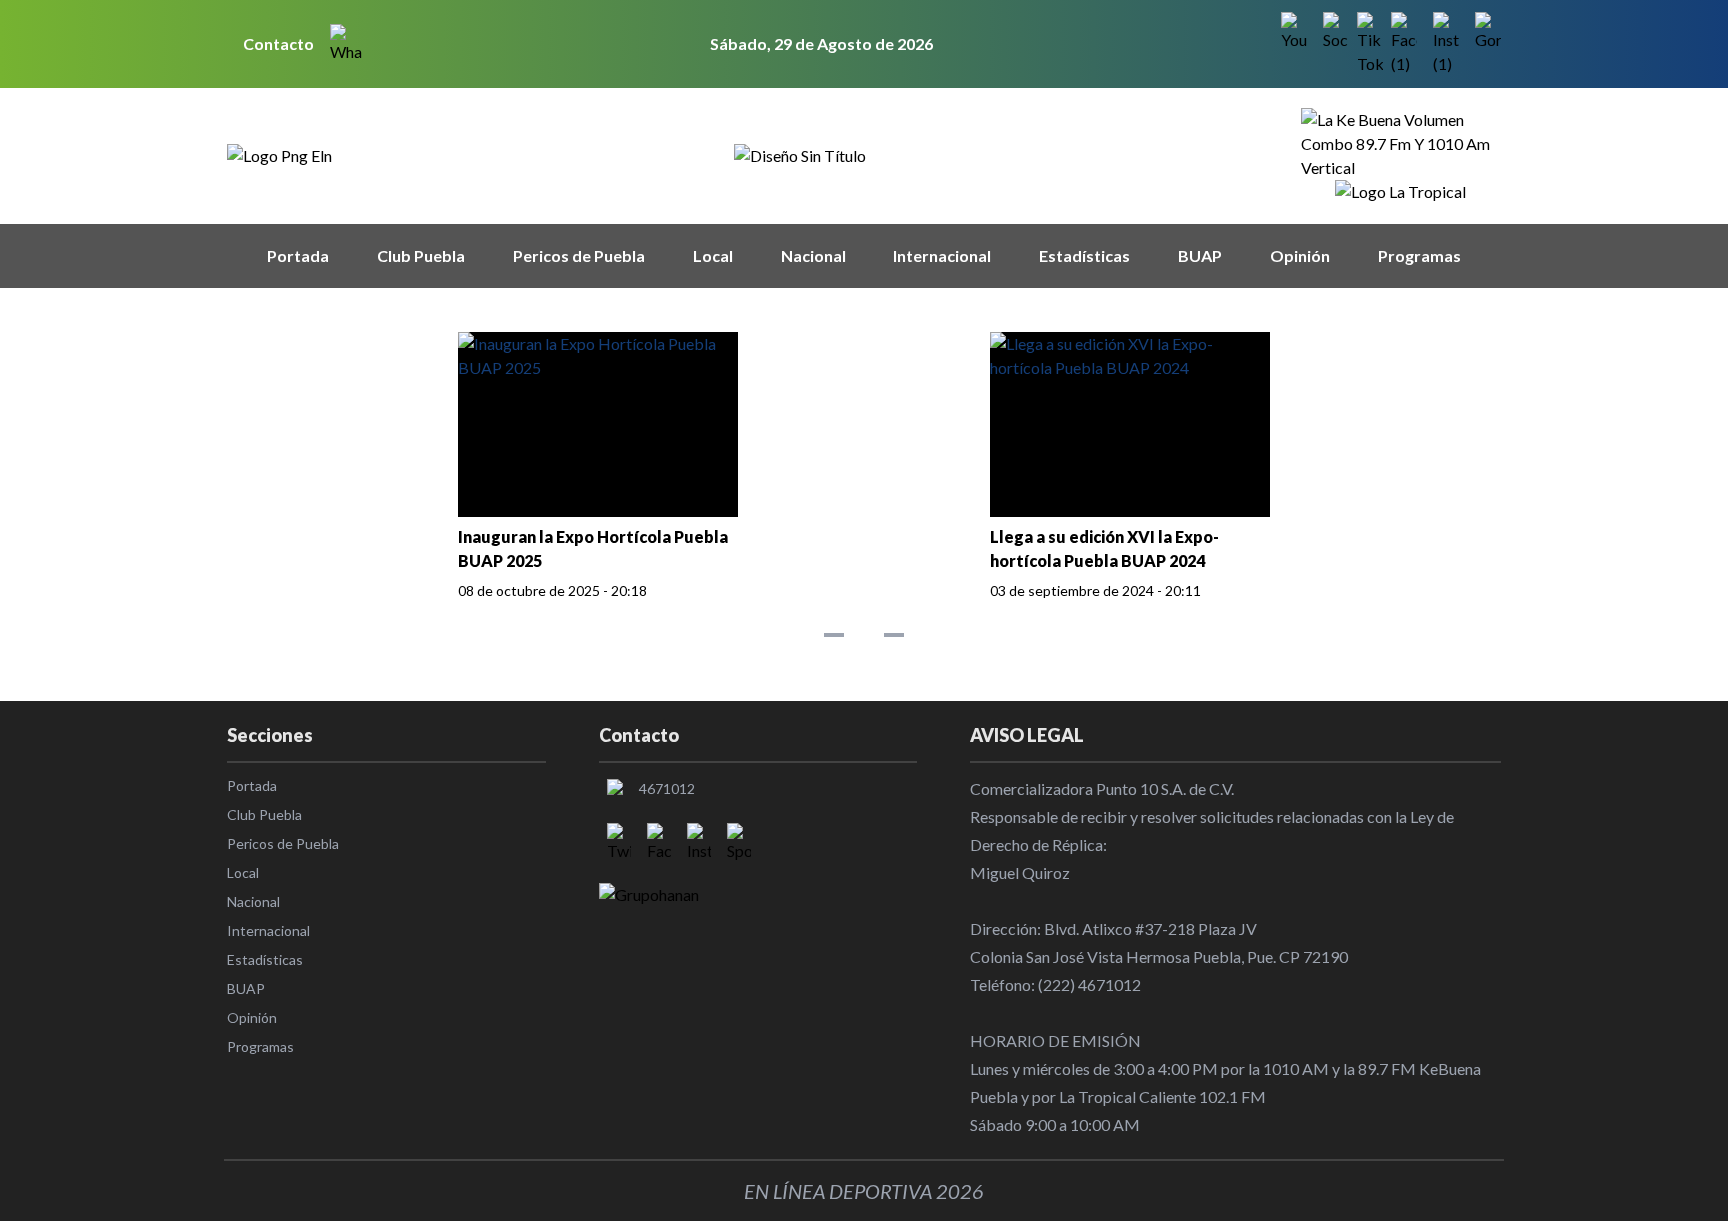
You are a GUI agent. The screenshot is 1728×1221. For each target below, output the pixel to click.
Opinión (1300, 255)
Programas (1419, 255)
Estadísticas (1084, 255)
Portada (298, 255)
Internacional (942, 255)
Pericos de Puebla (579, 255)
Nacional (813, 255)
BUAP (1200, 255)
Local (713, 255)
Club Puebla (421, 255)
